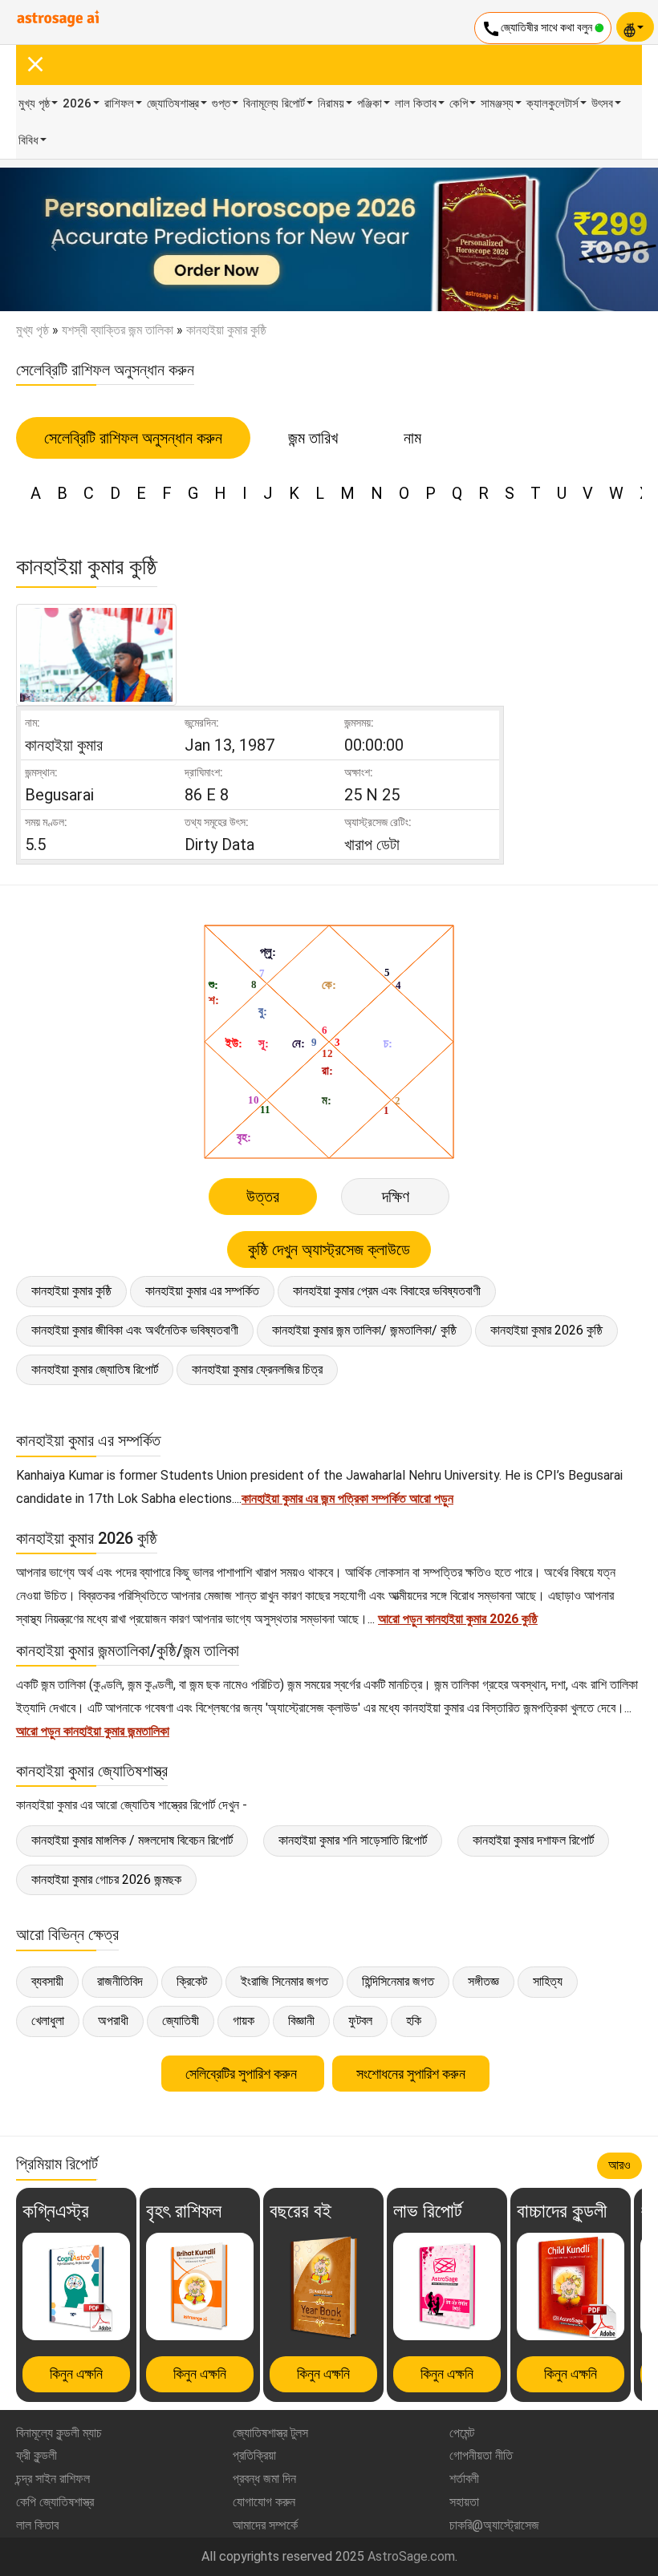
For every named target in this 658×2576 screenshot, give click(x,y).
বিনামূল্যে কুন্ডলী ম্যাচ (59, 2433)
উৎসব (602, 103)
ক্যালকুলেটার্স (552, 103)
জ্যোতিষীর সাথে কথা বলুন (538, 29)
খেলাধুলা (48, 2021)
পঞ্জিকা (370, 103)
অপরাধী (113, 2021)
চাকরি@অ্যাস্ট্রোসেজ (494, 2525)
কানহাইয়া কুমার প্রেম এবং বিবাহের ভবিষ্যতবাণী (387, 1291)
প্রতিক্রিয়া (254, 2455)
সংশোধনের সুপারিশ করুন (411, 2074)
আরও (619, 2165)
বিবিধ (28, 140)
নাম (412, 438)
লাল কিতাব (416, 103)
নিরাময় (331, 103)
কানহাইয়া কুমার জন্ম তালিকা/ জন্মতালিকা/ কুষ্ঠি (364, 1330)
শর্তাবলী (464, 2479)
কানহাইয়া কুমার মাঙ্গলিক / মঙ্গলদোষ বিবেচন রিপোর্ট (132, 1840)
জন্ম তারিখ (313, 438)
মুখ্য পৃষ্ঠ (34, 103)
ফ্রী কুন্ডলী (37, 2455)
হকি (414, 2021)
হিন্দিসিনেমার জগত (398, 1981)
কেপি (459, 103)
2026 (77, 103)
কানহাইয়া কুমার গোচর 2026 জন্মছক (106, 1879)
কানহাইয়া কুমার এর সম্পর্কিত (202, 1291)
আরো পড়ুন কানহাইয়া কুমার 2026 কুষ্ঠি (458, 1619)
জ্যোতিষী (181, 2021)
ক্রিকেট (192, 1981)
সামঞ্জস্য (497, 103)
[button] (49, 239)
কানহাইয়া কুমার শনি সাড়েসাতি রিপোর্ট (353, 1840)
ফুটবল (360, 2021)
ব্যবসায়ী (47, 1981)
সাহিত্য (548, 1981)
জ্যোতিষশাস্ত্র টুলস (270, 2433)
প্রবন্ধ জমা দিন (264, 2479)
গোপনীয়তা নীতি (481, 2455)
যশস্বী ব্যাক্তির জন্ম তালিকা (118, 330)
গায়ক (244, 2021)
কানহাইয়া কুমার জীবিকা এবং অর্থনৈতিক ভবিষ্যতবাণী (135, 1330)
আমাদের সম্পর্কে (265, 2525)
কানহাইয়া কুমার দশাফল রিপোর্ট (533, 1840)
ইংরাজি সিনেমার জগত (284, 1981)
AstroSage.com (411, 2556)
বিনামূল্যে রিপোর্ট (274, 103)
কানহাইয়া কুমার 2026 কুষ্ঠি (546, 1330)
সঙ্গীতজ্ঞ (483, 1981)
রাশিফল (119, 103)
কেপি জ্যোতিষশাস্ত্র (55, 2502)
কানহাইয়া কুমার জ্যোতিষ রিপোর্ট (95, 1369)
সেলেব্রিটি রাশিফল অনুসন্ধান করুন (133, 438)
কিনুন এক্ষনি (76, 2373)
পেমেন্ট (462, 2433)
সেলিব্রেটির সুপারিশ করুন (243, 2074)
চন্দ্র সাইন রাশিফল (53, 2479)
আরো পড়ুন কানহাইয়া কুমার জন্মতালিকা (93, 1731)
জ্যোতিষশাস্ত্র (173, 103)
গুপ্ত (221, 103)
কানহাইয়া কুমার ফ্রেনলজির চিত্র (257, 1369)
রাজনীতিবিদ (120, 1981)
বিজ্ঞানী (301, 2021)
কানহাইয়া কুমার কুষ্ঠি (71, 1291)
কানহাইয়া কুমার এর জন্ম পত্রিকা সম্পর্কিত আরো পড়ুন (347, 1499)
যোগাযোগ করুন (264, 2502)
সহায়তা (464, 2502)
